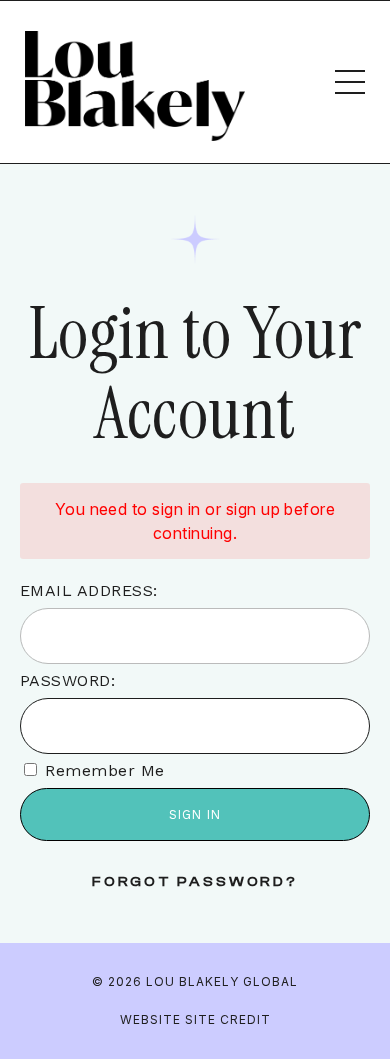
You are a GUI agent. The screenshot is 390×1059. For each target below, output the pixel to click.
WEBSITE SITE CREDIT (195, 1019)
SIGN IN (195, 814)
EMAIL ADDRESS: (89, 590)
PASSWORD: (67, 680)
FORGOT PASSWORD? (195, 882)
